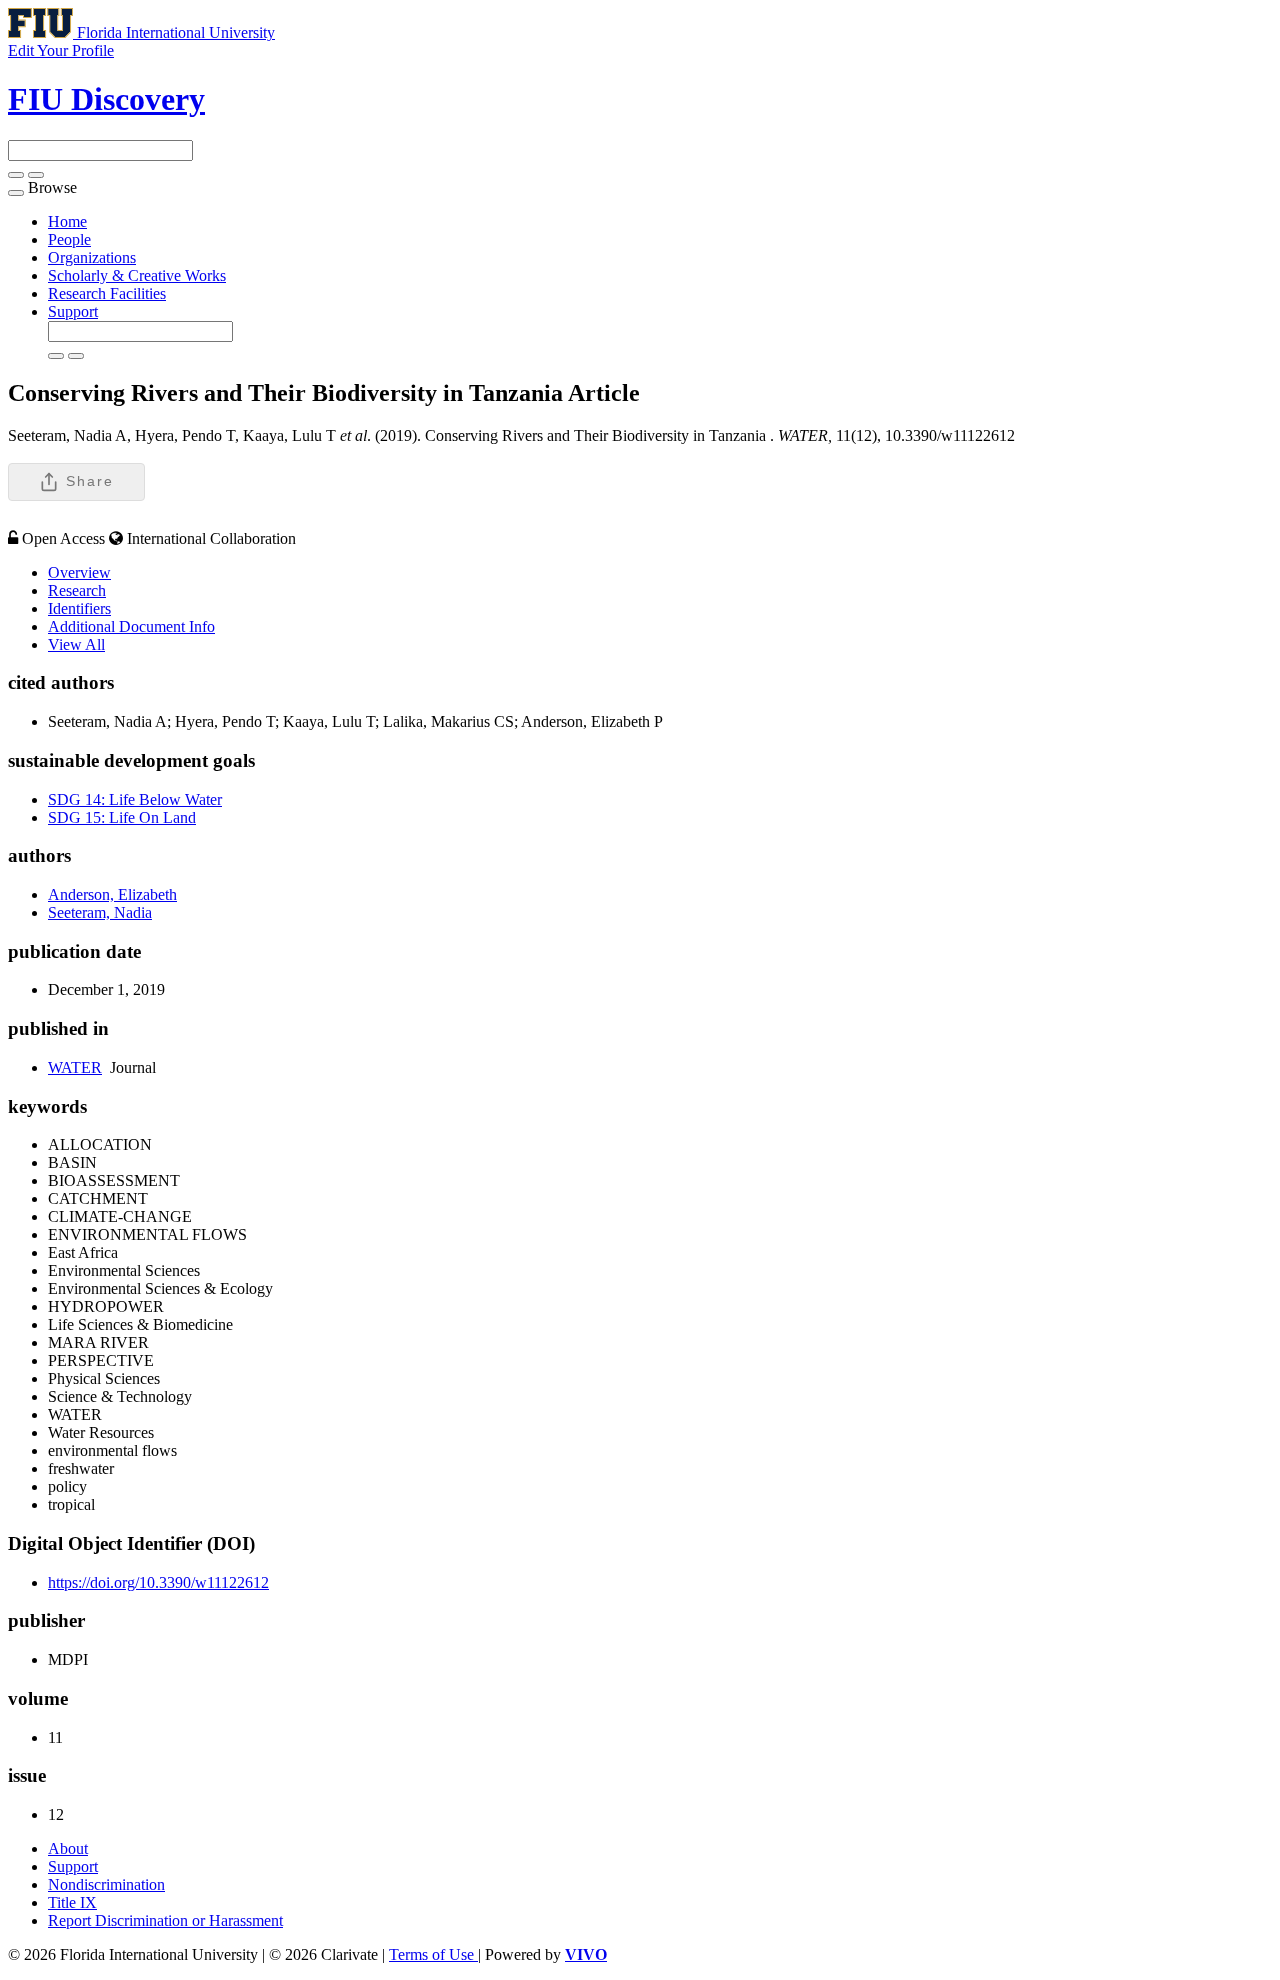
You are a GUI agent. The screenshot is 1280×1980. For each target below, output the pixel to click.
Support (73, 311)
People (69, 239)
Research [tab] (77, 590)
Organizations (92, 257)
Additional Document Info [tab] (131, 626)
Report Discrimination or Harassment (165, 1920)
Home (67, 221)
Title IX (72, 1902)
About (68, 1848)
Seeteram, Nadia (100, 912)
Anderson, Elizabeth (112, 894)
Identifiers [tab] (79, 608)
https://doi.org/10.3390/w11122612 (158, 1582)
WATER (75, 1067)
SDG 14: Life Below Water (135, 799)
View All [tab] (76, 644)
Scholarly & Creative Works (137, 275)
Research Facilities (107, 293)
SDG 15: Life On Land (122, 817)
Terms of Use (433, 1954)
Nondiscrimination (106, 1884)
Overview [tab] (79, 572)
